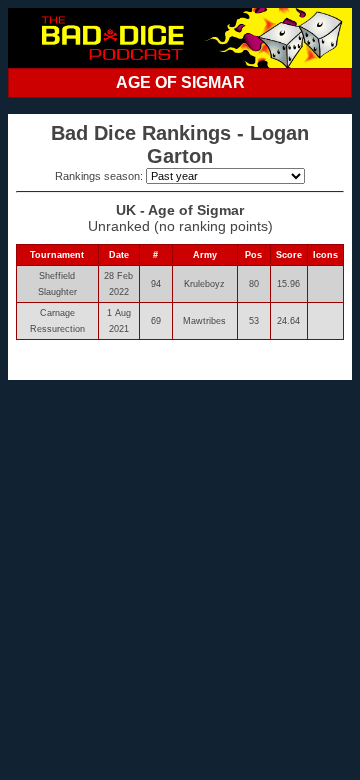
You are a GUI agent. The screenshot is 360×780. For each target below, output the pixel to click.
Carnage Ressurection (57, 321)
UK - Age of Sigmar (180, 210)
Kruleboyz (204, 284)
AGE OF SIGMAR (180, 82)
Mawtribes (204, 321)
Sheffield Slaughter (57, 284)
